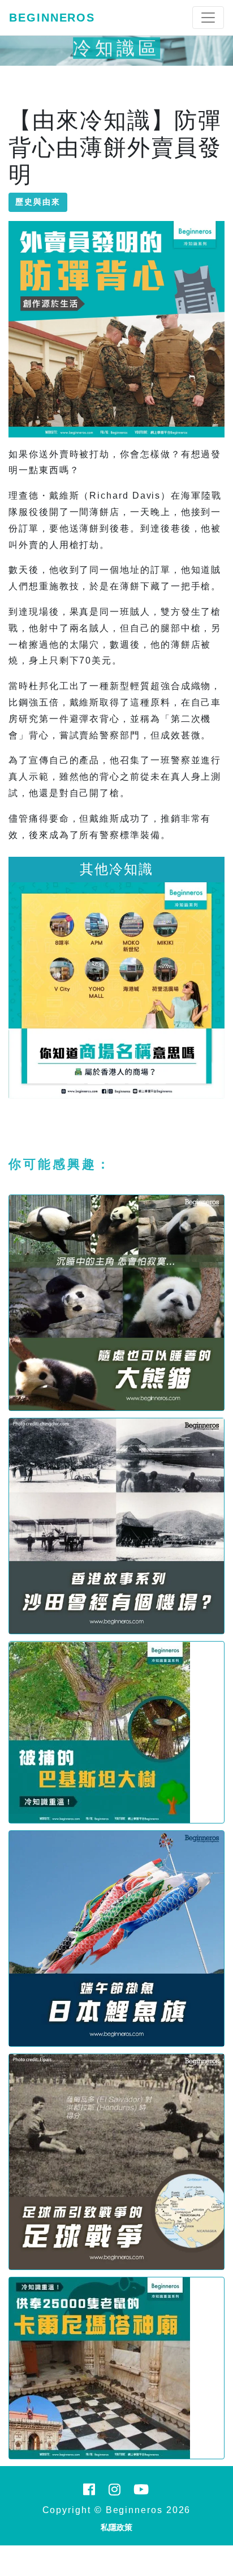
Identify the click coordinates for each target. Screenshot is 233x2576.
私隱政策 (116, 2527)
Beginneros (52, 18)
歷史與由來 (38, 202)
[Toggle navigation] (208, 18)
